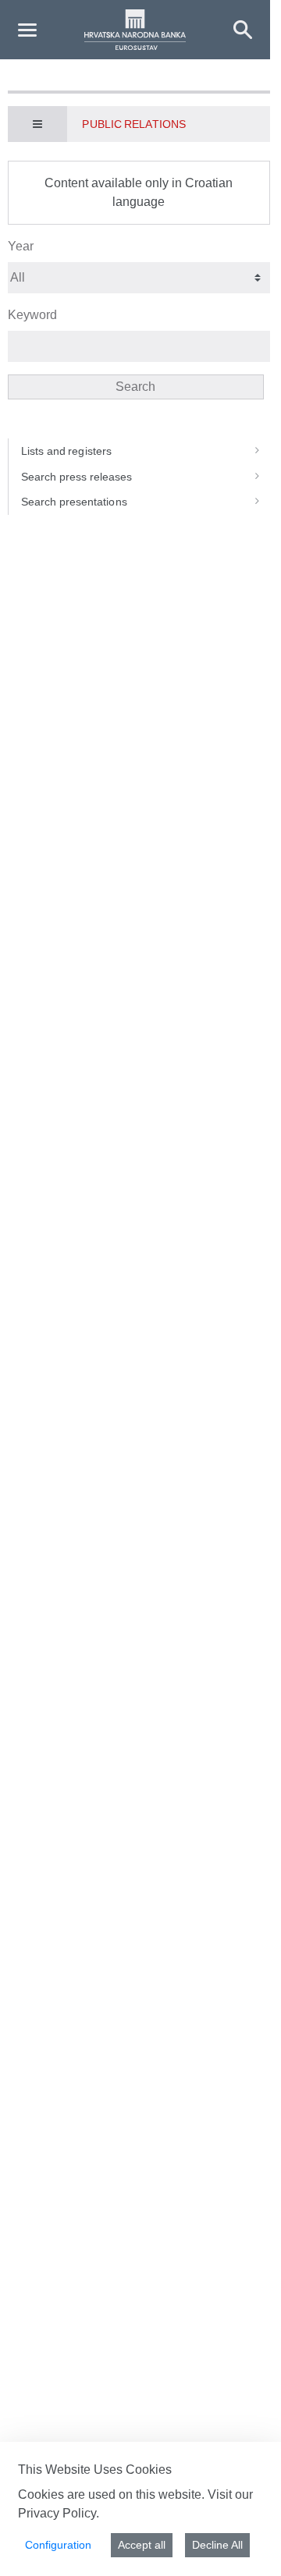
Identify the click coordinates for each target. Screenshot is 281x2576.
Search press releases (76, 477)
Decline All (217, 2545)
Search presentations (74, 502)
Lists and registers (66, 451)
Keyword (32, 315)
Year (21, 246)
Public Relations (133, 124)
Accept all (142, 2545)
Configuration (58, 2545)
